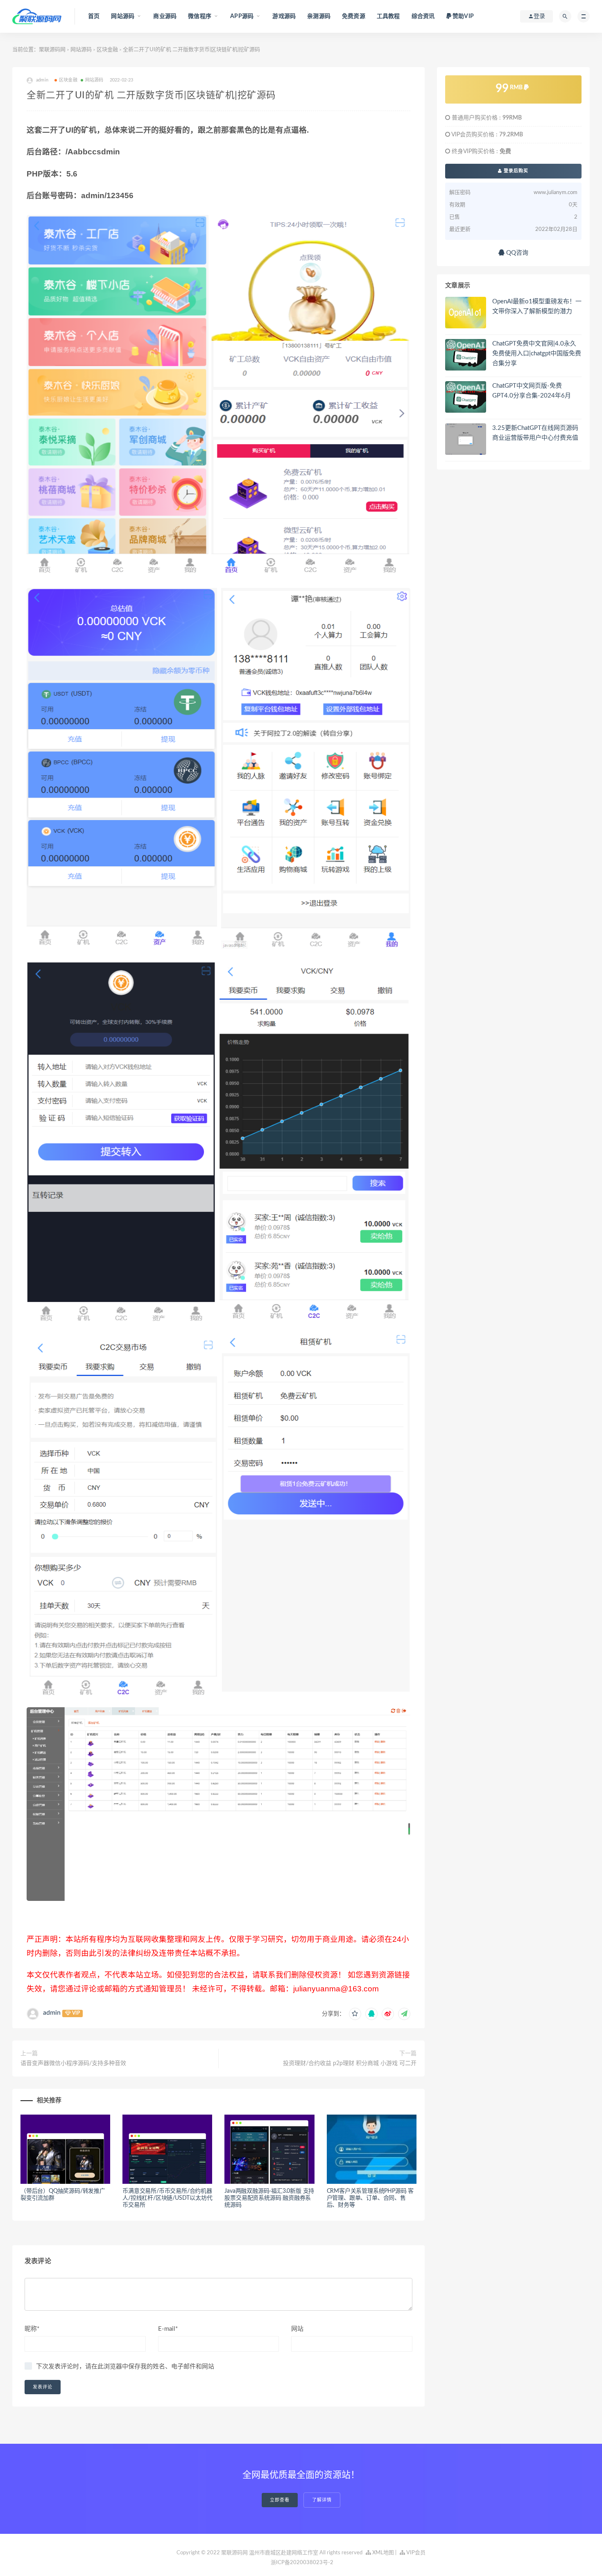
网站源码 (81, 50)
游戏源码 (284, 16)
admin (52, 2013)
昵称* (32, 2329)
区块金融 (107, 50)
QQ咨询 (516, 253)
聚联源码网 (52, 50)
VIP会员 (415, 2553)
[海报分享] (404, 2014)
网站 (297, 2329)
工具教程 (388, 16)
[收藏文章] (355, 2014)
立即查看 (280, 2500)
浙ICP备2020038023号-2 (302, 2563)
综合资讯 (423, 16)
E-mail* (168, 2329)
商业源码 (165, 16)
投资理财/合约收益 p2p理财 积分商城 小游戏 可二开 (350, 2063)
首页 (94, 16)
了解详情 (322, 2500)
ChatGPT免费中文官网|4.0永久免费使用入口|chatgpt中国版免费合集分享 (537, 354)
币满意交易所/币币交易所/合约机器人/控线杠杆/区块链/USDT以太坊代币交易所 (167, 2198)
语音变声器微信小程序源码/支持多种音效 (73, 2063)
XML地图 (382, 2553)
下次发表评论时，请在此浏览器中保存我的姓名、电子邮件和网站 (125, 2367)
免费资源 (354, 16)
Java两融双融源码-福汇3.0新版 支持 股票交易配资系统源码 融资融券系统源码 (269, 2198)
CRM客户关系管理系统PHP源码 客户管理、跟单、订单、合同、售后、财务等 (370, 2198)
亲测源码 (319, 16)
